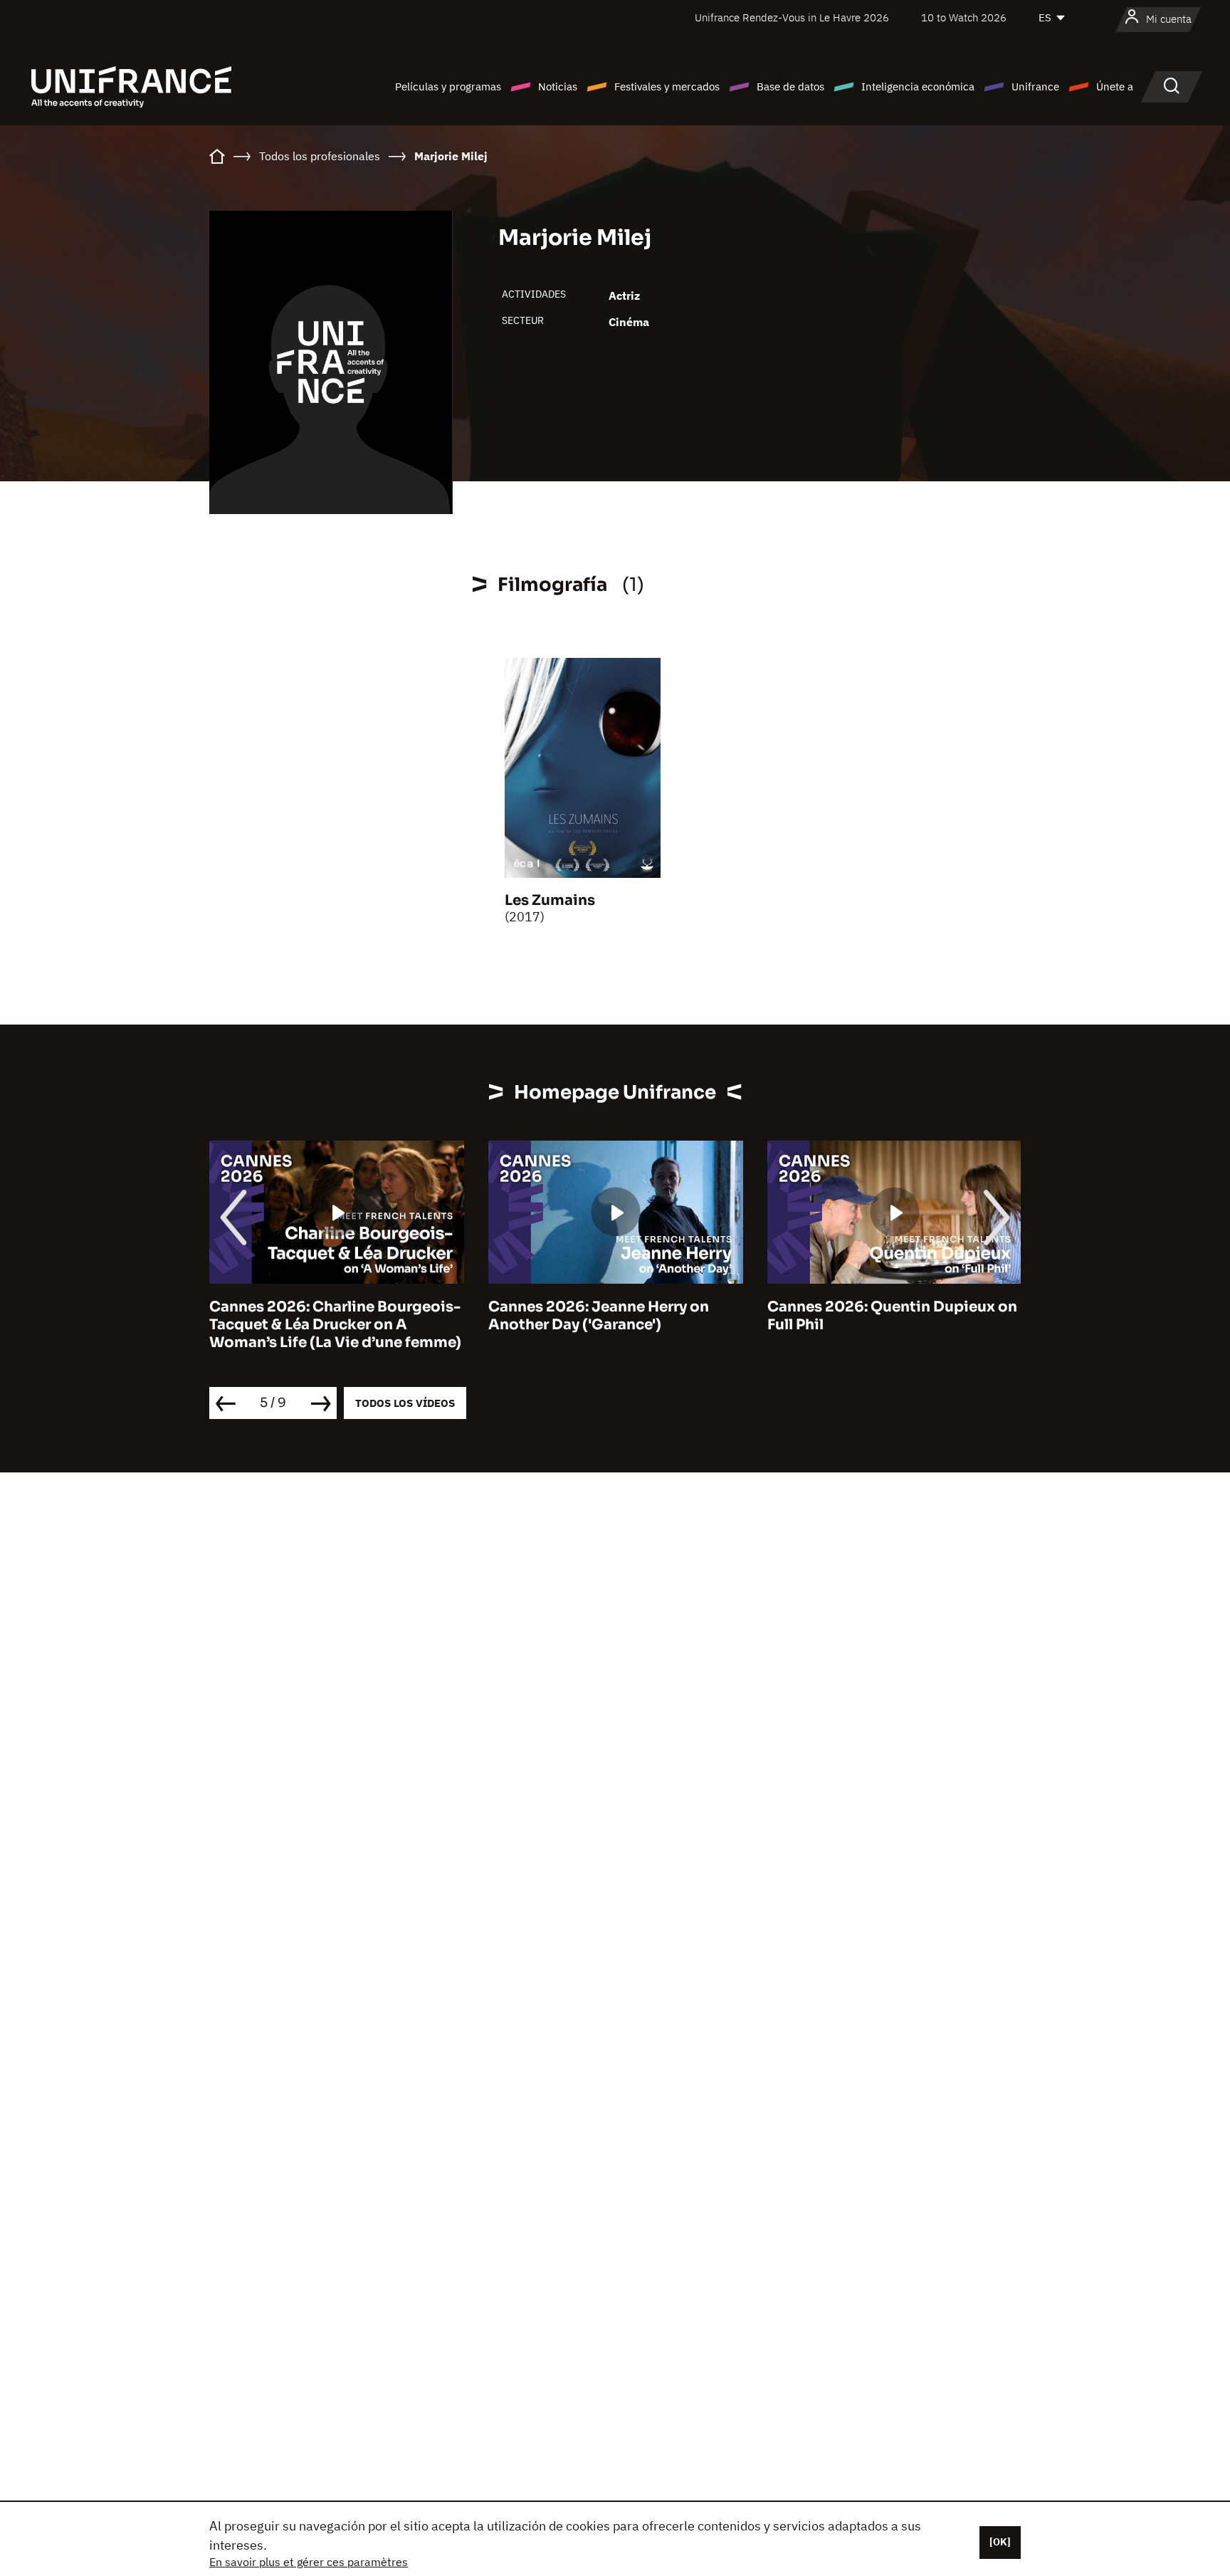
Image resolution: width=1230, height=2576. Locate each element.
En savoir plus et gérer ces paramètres (309, 2562)
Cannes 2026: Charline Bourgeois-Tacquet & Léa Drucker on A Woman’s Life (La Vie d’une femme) (335, 1325)
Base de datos (790, 87)
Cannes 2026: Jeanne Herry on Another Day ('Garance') (599, 1316)
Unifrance (1035, 87)
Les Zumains (550, 900)
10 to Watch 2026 (964, 17)
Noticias (558, 87)
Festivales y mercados (667, 87)
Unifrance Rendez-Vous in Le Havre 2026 (792, 17)
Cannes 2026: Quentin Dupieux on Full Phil (892, 1316)
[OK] (1000, 2542)
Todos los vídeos (405, 1403)
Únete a (1115, 87)
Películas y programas (448, 87)
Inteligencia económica (918, 87)
